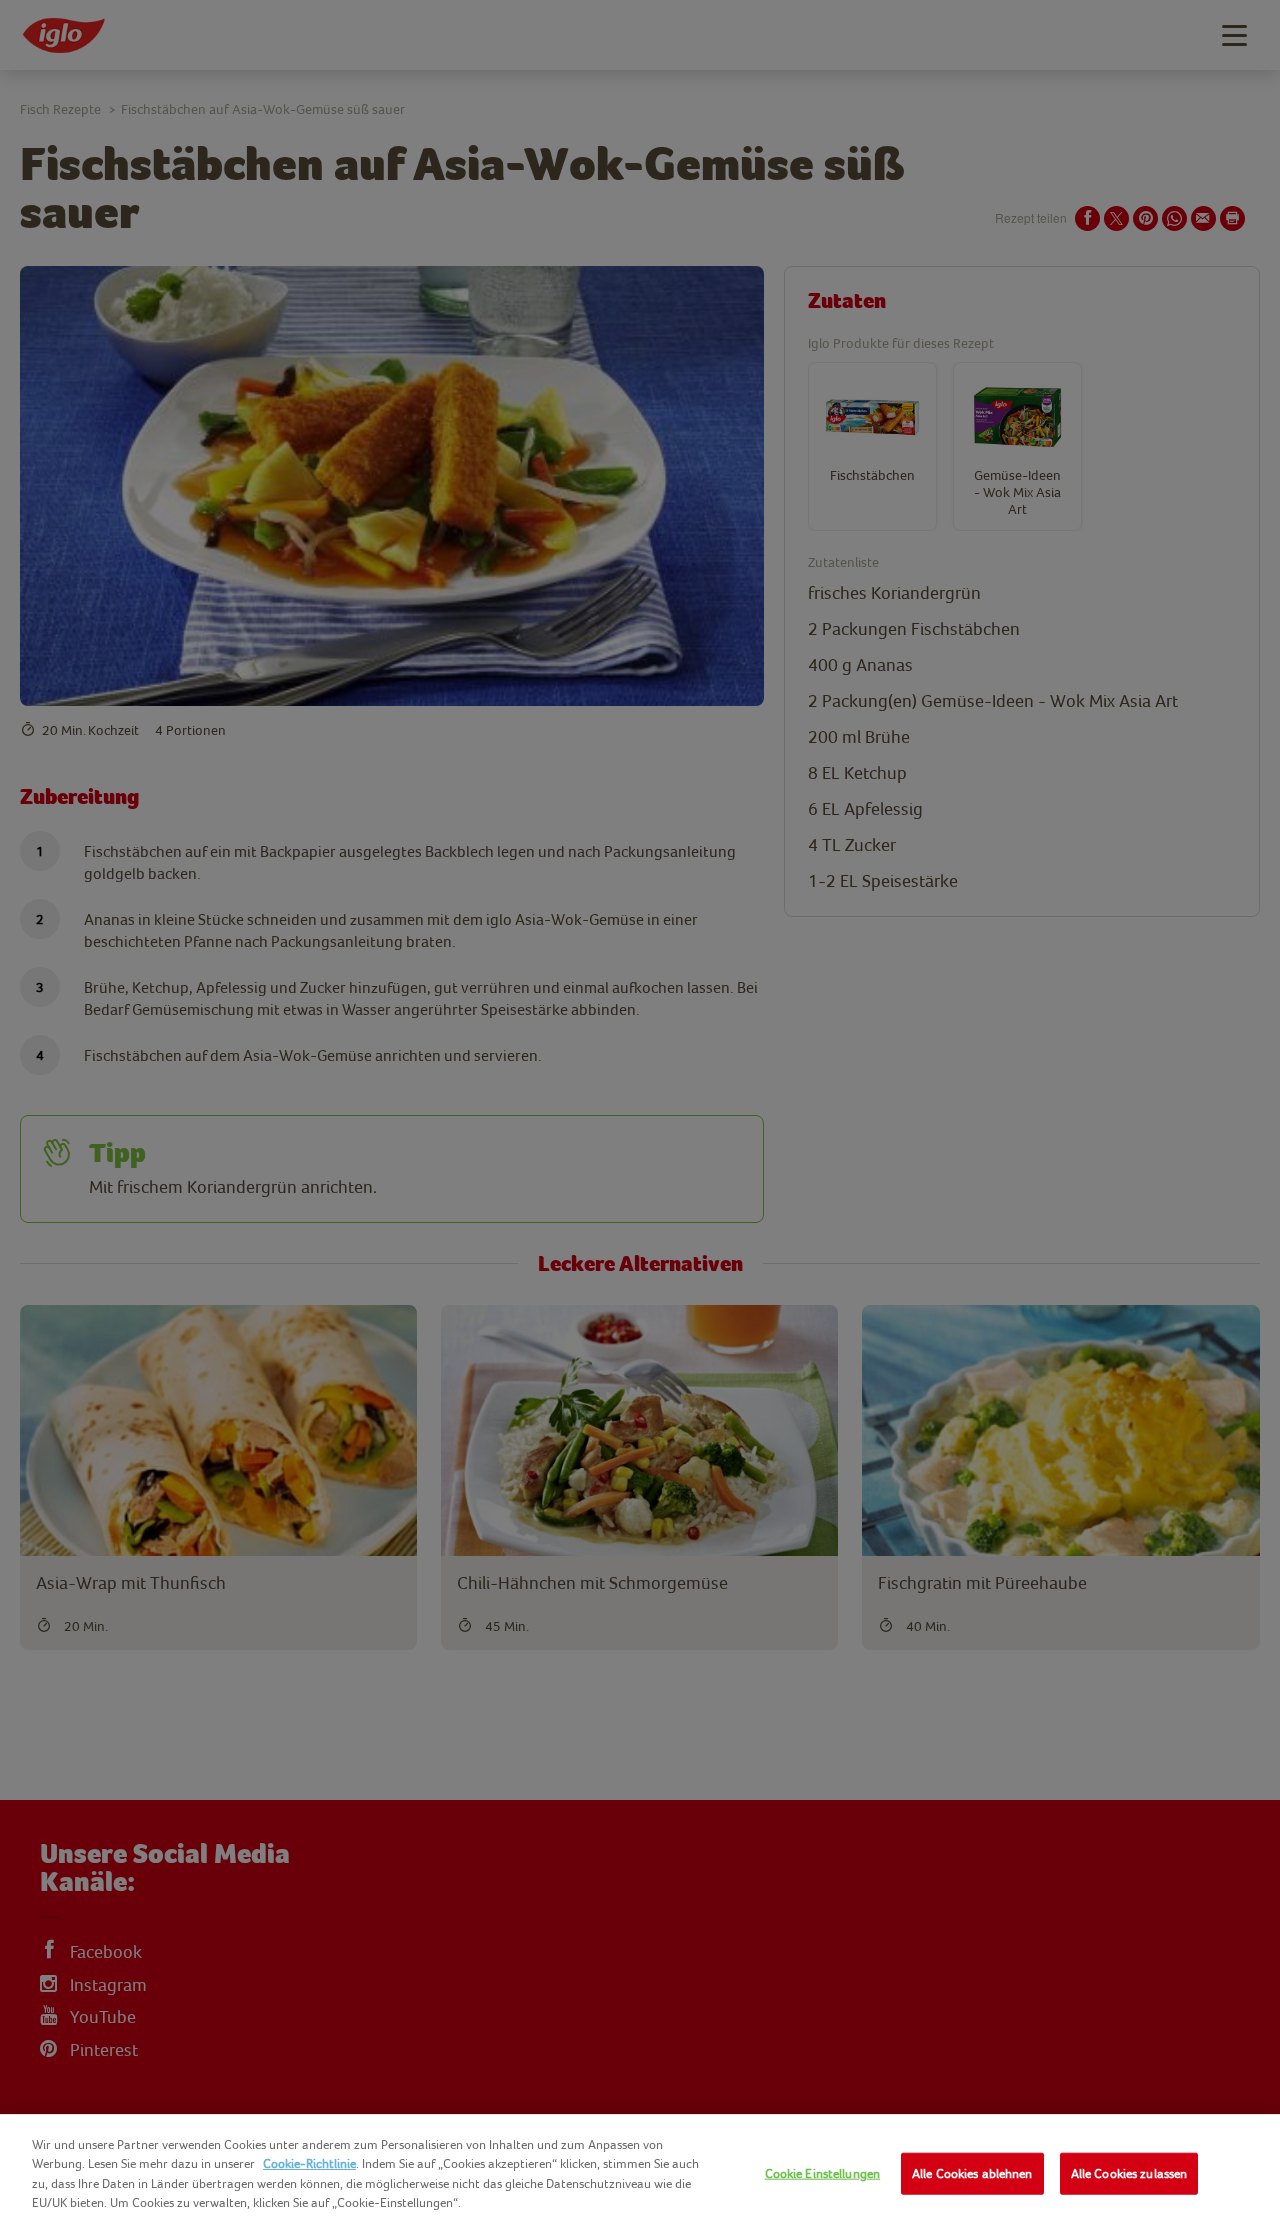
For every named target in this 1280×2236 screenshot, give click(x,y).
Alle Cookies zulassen (1129, 2173)
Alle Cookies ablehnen (972, 2173)
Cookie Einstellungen (823, 2173)
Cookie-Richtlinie (309, 2163)
